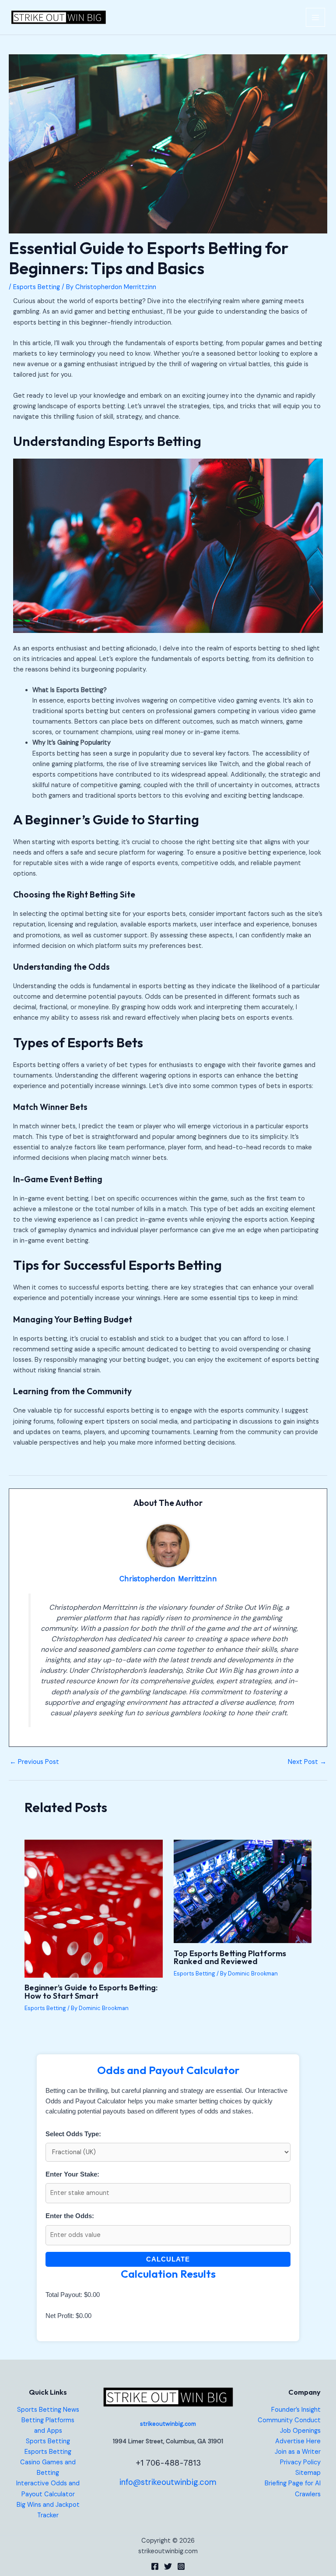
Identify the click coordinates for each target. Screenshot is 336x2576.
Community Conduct (289, 2420)
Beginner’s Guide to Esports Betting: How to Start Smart (91, 1991)
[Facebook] (155, 2566)
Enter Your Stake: (72, 2174)
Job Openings (300, 2431)
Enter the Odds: (70, 2216)
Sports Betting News (48, 2410)
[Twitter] (168, 2566)
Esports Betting (37, 287)
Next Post (307, 1762)
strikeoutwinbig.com (168, 2424)
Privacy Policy (300, 2462)
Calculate (168, 2259)
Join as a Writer (298, 2452)
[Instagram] (181, 2566)
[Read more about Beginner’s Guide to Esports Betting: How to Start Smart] (93, 1908)
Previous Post (34, 1762)
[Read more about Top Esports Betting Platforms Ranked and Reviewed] (243, 1891)
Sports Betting (48, 2441)
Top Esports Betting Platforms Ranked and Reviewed (230, 1957)
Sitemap (308, 2473)
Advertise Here (298, 2441)
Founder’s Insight (296, 2410)
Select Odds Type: (73, 2134)
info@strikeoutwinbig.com (168, 2482)
